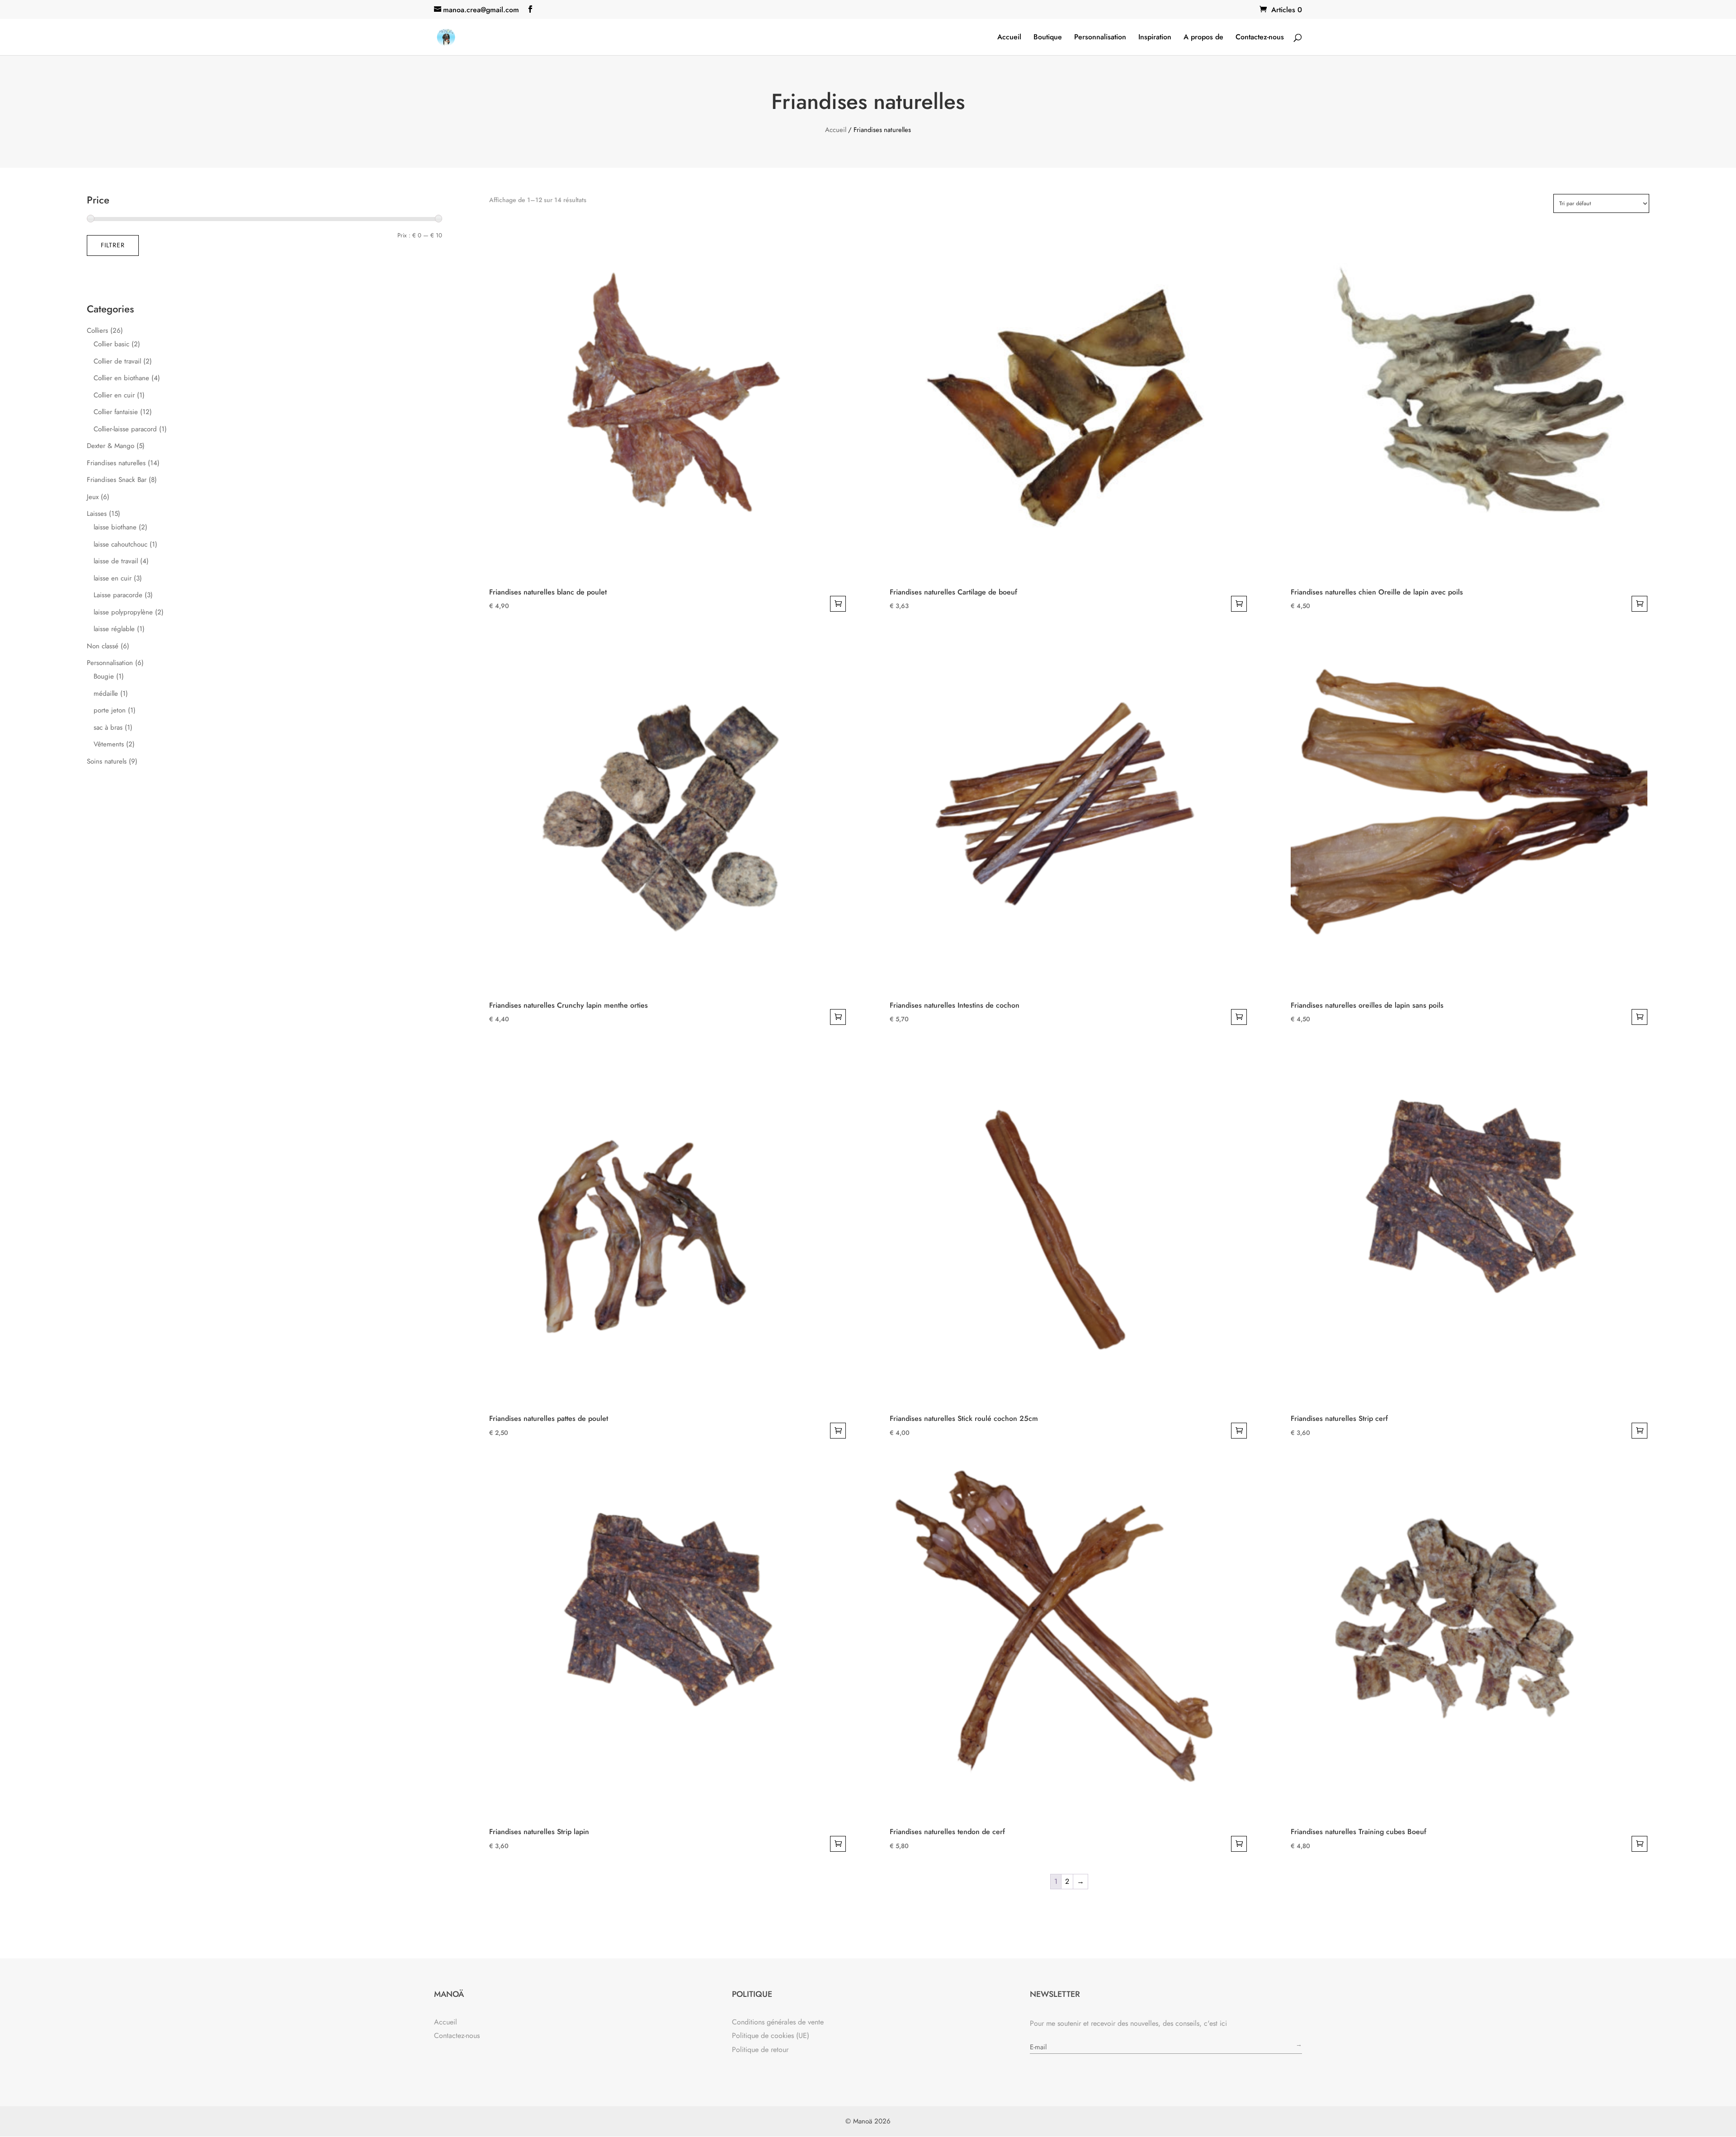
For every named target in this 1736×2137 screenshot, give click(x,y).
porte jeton (110, 710)
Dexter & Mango (111, 446)
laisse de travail (116, 561)
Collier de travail (117, 361)
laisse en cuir (113, 578)
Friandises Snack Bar (117, 480)
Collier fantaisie (116, 412)
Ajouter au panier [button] (838, 604)
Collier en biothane (121, 378)
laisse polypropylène (123, 612)
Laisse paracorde (118, 595)
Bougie (104, 676)
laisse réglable (114, 629)
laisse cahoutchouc (120, 544)
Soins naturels (107, 761)
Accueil (1009, 38)
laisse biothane (115, 527)
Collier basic (111, 344)
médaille (106, 693)
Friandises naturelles (116, 463)
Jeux (93, 497)
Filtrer (113, 245)
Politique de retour (760, 2050)
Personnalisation (1100, 38)
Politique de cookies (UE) (771, 2036)
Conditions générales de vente (778, 2022)
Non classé (103, 646)
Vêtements (109, 744)
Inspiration (1155, 38)
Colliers (97, 330)
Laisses (97, 514)
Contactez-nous (1260, 38)
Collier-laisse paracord (125, 429)
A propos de (1203, 38)
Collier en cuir (114, 395)
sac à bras (108, 727)
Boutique (1048, 38)
